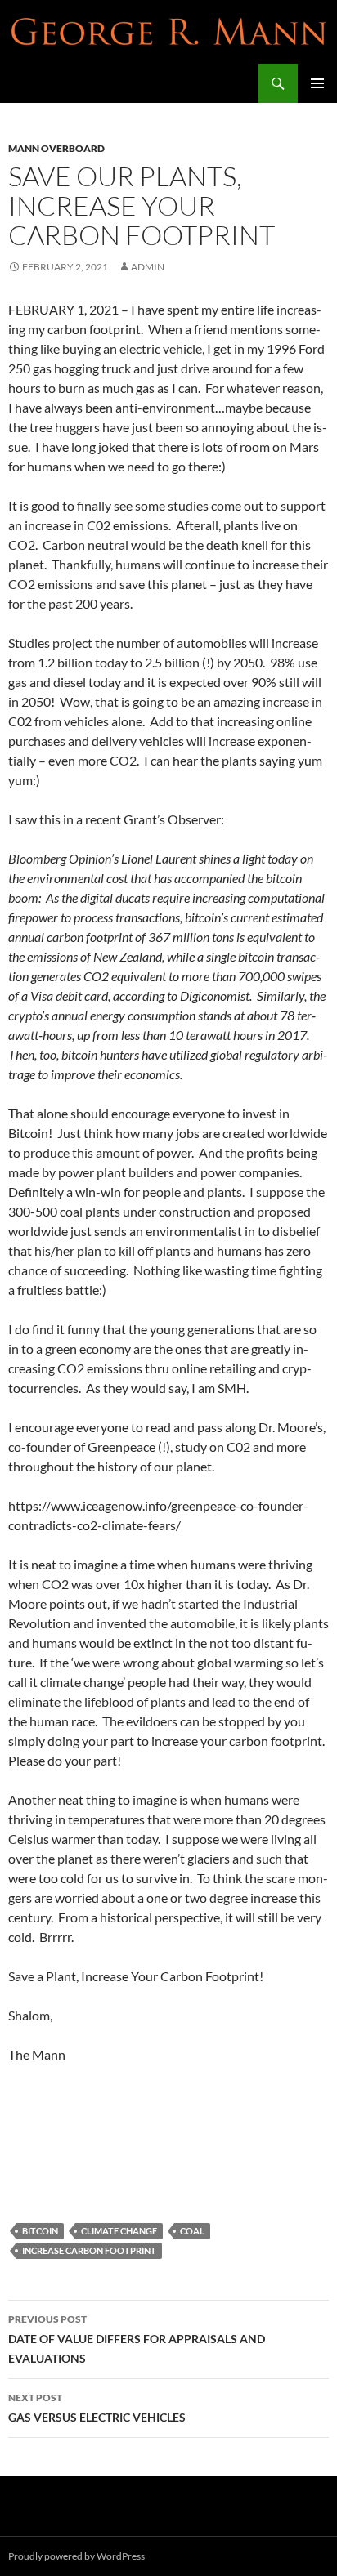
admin (148, 267)
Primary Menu (317, 83)
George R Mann (58, 83)
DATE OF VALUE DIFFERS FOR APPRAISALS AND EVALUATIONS (137, 2339)
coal (192, 2231)
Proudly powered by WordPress (76, 2556)
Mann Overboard (56, 148)
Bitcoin (40, 2231)
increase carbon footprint (89, 2250)
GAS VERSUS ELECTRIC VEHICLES (97, 2408)
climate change (119, 2231)
